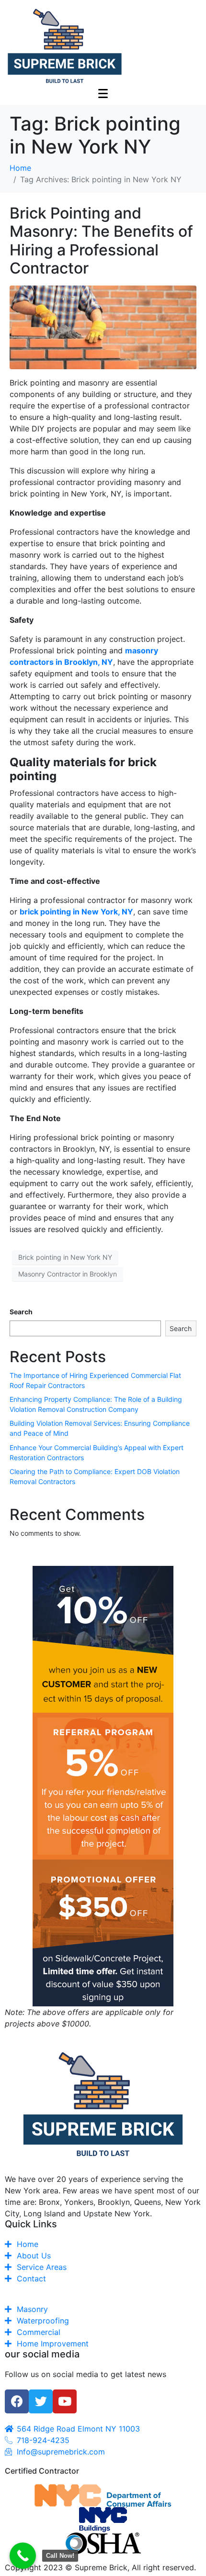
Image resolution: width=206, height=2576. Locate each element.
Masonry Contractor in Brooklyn (68, 1274)
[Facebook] (17, 2401)
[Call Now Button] (23, 2556)
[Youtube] (65, 2401)
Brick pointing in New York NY (65, 1257)
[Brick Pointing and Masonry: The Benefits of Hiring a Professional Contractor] (103, 327)
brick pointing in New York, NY (76, 912)
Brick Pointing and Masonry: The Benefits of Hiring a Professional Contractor (101, 241)
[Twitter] (41, 2401)
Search (21, 1312)
